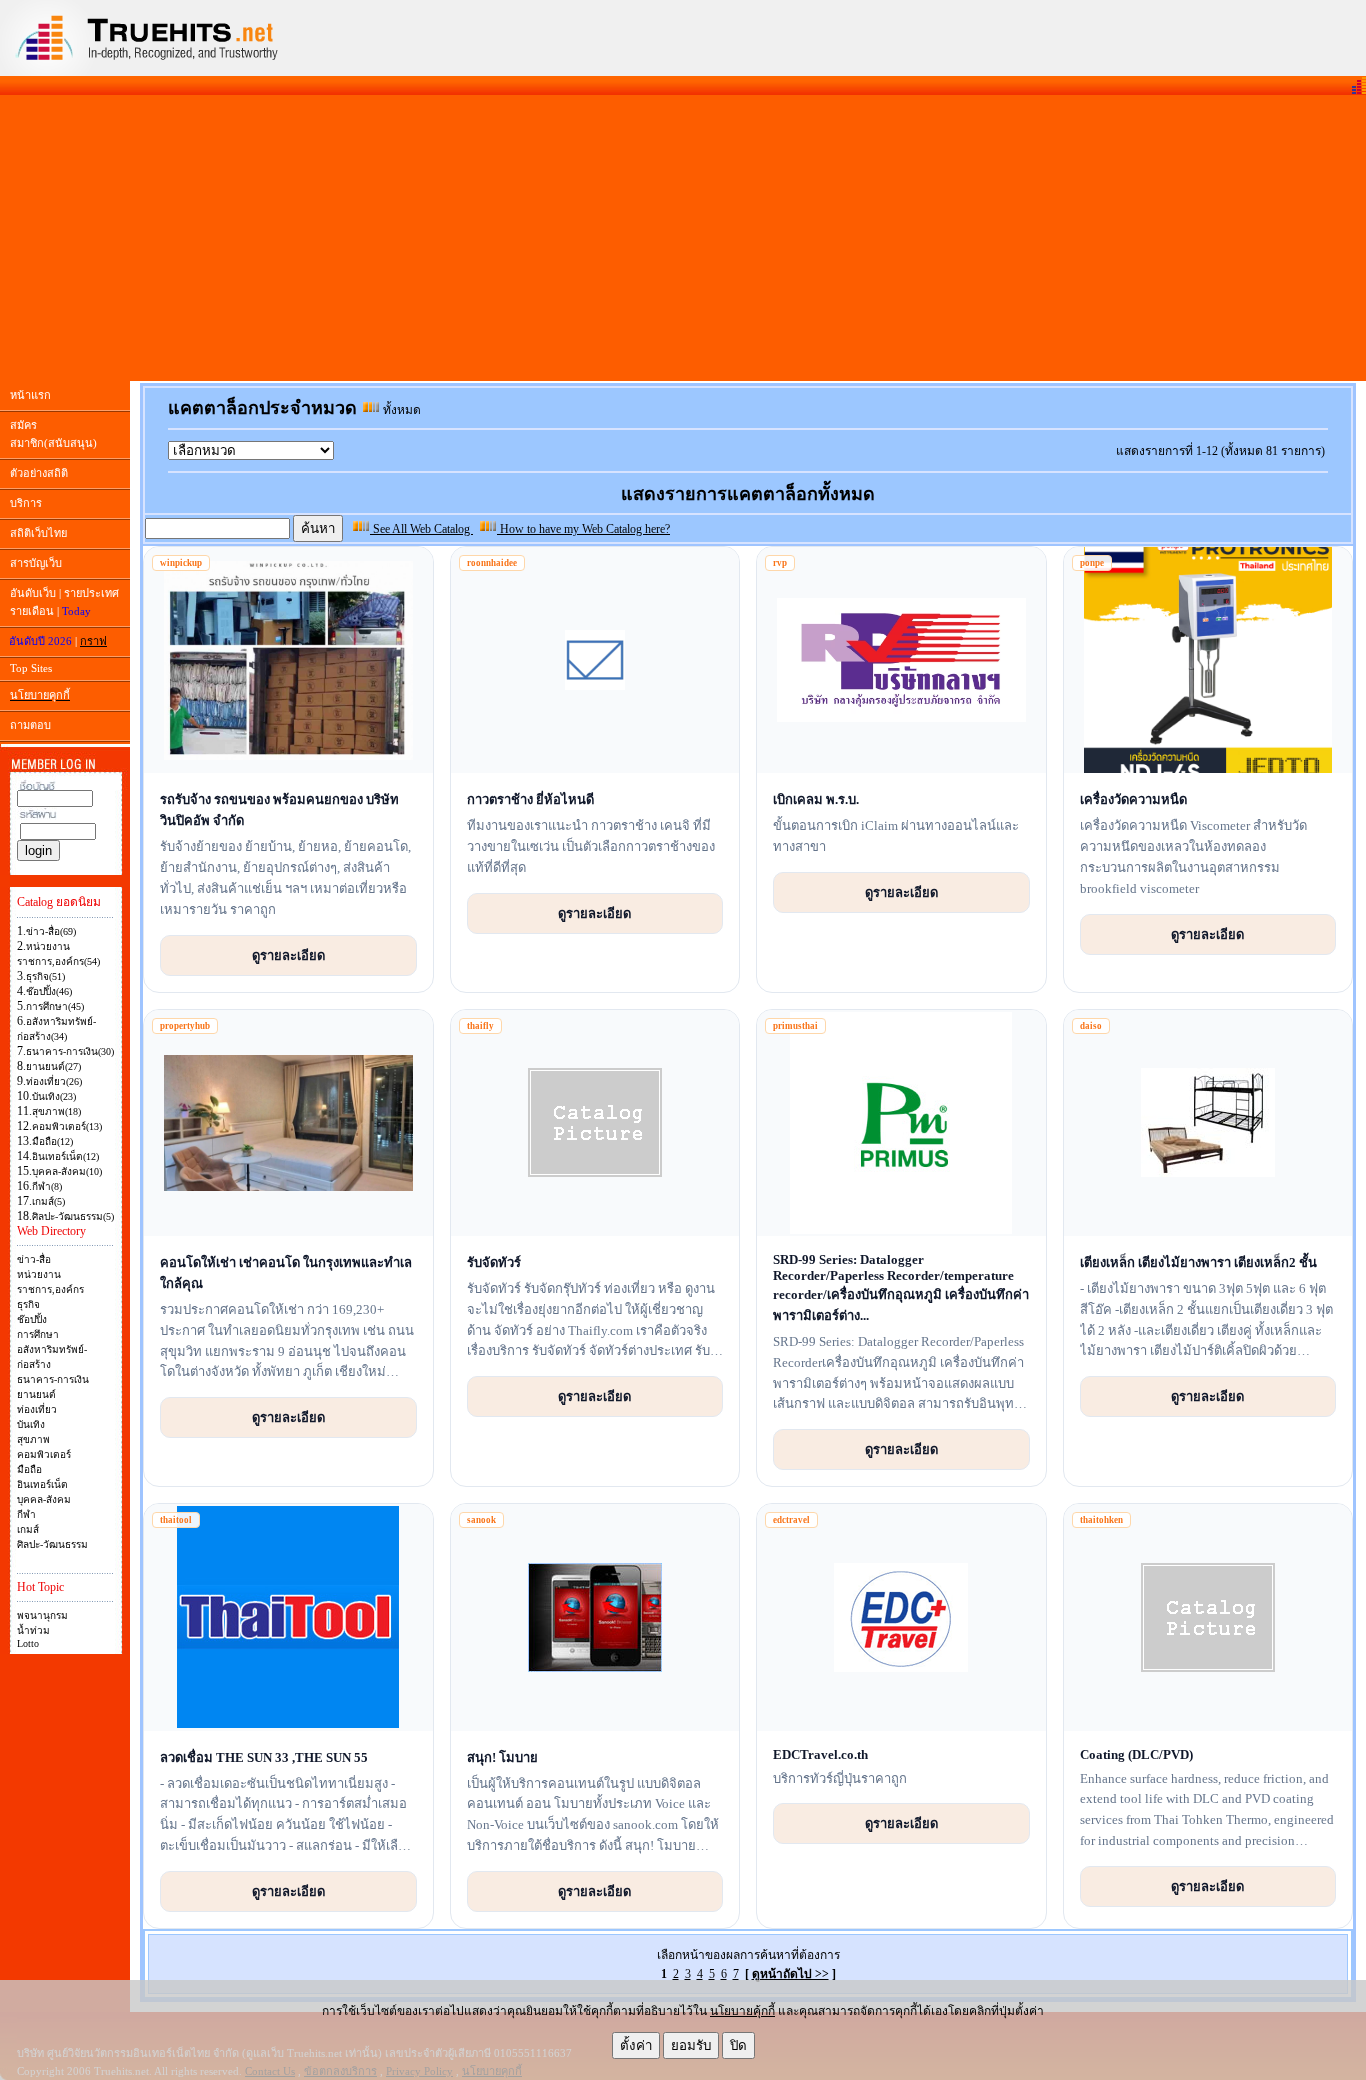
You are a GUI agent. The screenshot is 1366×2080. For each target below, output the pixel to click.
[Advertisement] (683, 238)
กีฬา (26, 1514)
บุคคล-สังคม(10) (67, 1171)
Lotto (28, 1643)
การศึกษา (38, 1334)
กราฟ (93, 641)
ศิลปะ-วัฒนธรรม (52, 1544)
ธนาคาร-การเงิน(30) (70, 1051)
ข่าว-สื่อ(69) (51, 931)
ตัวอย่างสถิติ (39, 473)
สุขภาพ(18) (56, 1111)
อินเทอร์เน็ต (42, 1484)
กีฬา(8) (47, 1186)
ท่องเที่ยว (37, 1409)
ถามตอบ (30, 725)
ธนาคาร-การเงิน (53, 1379)
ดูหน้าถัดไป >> (790, 1974)
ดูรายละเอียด (288, 955)
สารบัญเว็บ (36, 563)
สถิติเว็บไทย (38, 533)
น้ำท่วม (33, 1630)
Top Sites (31, 668)
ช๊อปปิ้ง (32, 1319)
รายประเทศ (91, 593)
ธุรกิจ (28, 1304)
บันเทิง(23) (54, 1096)
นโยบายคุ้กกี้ (742, 2011)
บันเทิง (31, 1424)
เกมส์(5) (48, 1201)
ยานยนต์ (36, 1394)
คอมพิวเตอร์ (44, 1454)
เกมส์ (28, 1529)
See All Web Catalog (421, 529)
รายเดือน (32, 611)
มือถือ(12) (52, 1141)
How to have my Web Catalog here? (583, 529)
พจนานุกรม (42, 1615)
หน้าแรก (30, 395)
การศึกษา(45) (55, 1006)
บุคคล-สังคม (44, 1499)
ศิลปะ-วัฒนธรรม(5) (73, 1216)
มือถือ (29, 1469)
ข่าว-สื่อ (34, 1259)
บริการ (26, 503)
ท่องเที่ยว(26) (54, 1081)
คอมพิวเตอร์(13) (67, 1126)
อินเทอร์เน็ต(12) (65, 1156)
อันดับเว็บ (33, 593)
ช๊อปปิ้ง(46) (49, 991)
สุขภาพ (33, 1439)
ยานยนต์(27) (53, 1066)
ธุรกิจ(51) (45, 976)
